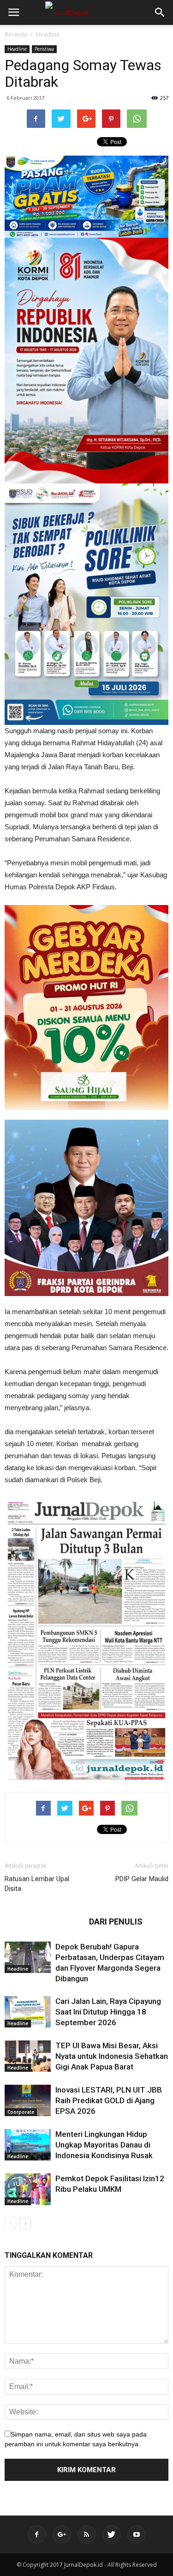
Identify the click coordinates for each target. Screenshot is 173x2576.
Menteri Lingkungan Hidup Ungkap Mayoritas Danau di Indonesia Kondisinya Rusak (104, 2145)
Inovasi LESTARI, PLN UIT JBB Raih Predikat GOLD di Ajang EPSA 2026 (109, 2100)
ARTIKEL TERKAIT (44, 1921)
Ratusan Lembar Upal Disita (37, 1884)
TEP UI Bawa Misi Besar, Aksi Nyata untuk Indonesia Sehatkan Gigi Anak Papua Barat (112, 2056)
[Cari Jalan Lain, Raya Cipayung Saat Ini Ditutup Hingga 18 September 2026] (28, 2012)
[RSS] (87, 2534)
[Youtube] (137, 2534)
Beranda (16, 34)
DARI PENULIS (116, 1921)
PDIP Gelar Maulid (142, 1879)
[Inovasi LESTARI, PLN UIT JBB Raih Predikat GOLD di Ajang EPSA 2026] (28, 2101)
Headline (48, 34)
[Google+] (62, 2534)
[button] (160, 12)
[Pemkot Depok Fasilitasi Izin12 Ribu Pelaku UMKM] (28, 2189)
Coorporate (21, 2112)
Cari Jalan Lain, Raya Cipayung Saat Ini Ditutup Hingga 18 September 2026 (108, 2012)
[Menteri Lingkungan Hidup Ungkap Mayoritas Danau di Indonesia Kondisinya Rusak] (28, 2145)
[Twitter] (112, 2534)
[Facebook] (37, 2534)
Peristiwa (44, 49)
